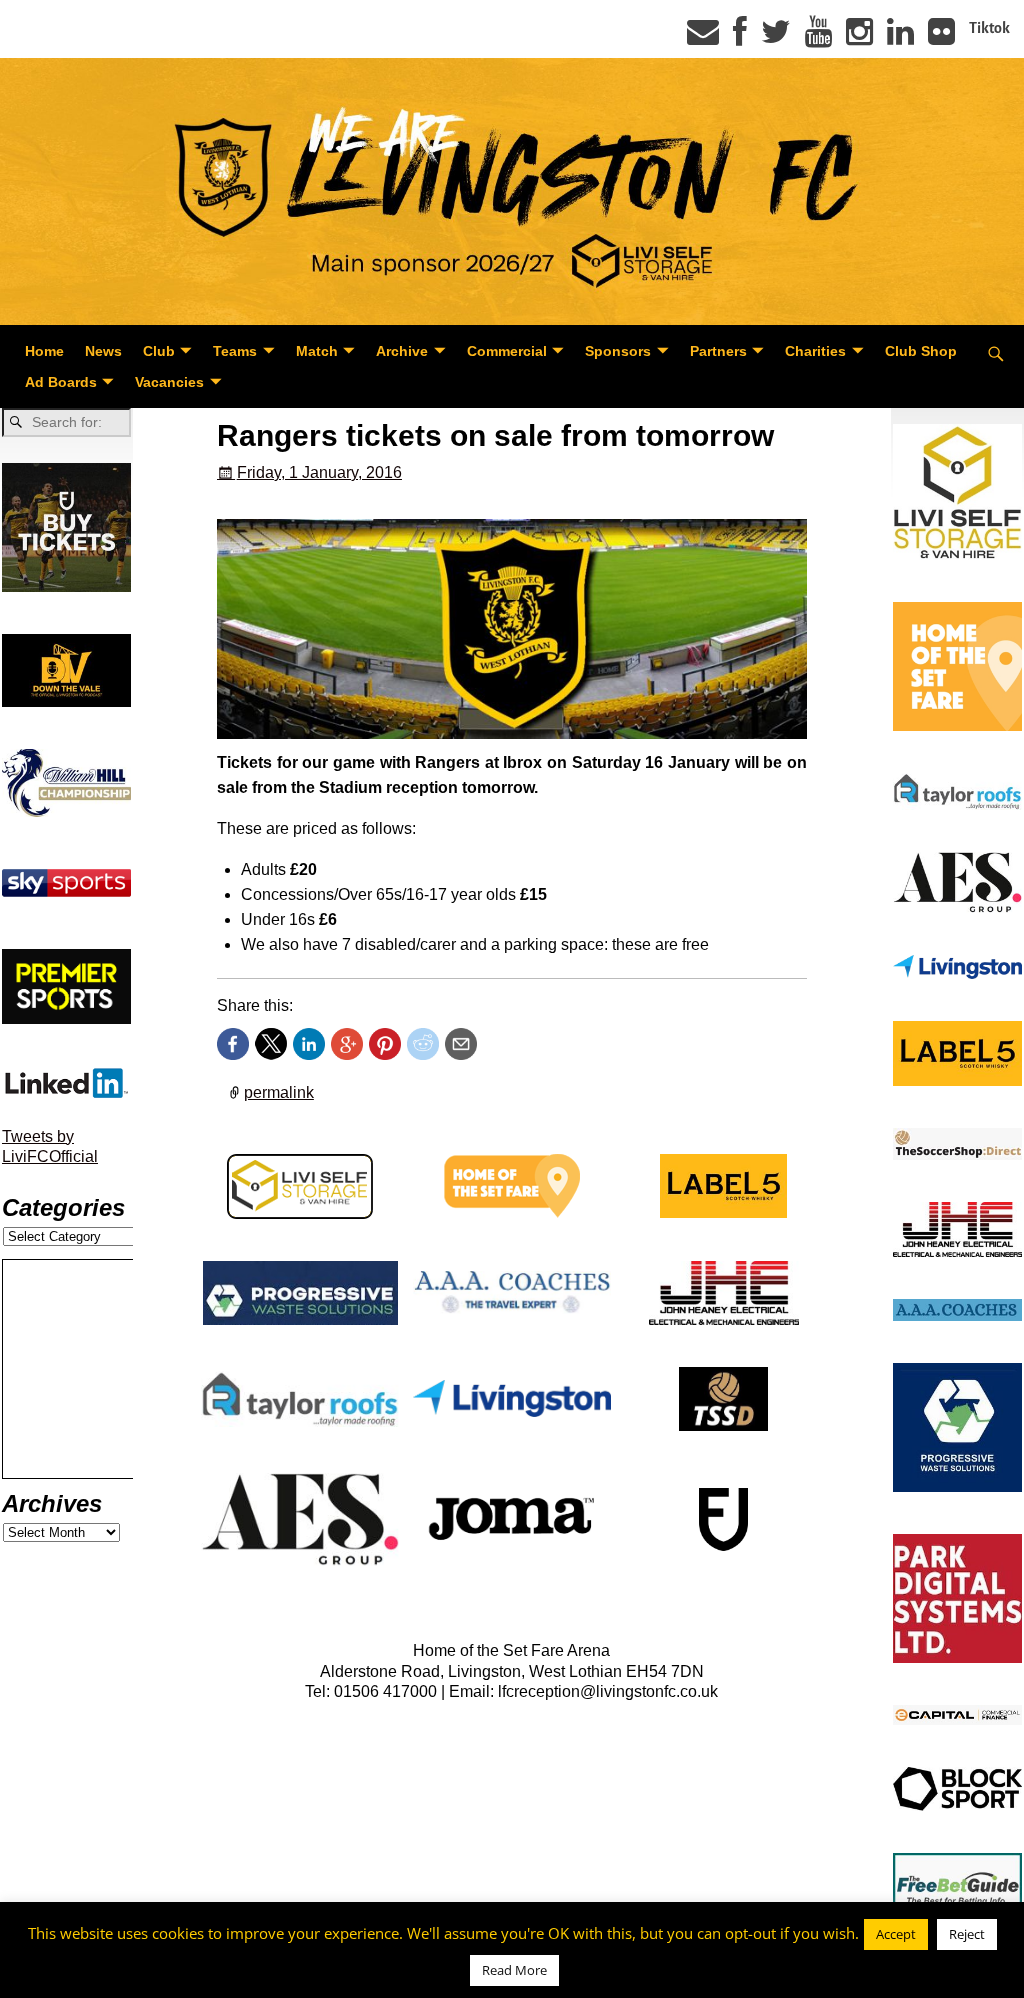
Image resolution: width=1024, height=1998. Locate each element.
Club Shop (921, 351)
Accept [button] (896, 1934)
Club (159, 351)
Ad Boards (61, 382)
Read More (514, 1970)
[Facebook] (740, 38)
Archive (402, 351)
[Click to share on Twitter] (271, 1044)
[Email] (703, 38)
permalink (279, 1092)
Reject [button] (967, 1934)
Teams (235, 351)
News (103, 351)
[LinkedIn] (900, 38)
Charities (815, 351)
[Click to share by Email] (461, 1044)
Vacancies (169, 382)
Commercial (507, 351)
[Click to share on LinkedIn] (309, 1044)
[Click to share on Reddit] (423, 1044)
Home (44, 351)
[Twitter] (776, 38)
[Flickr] (941, 38)
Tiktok (989, 28)
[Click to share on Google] (347, 1044)
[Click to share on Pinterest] (385, 1044)
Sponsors (618, 351)
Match (317, 351)
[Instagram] (859, 38)
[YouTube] (818, 38)
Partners (718, 351)
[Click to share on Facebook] (233, 1044)
